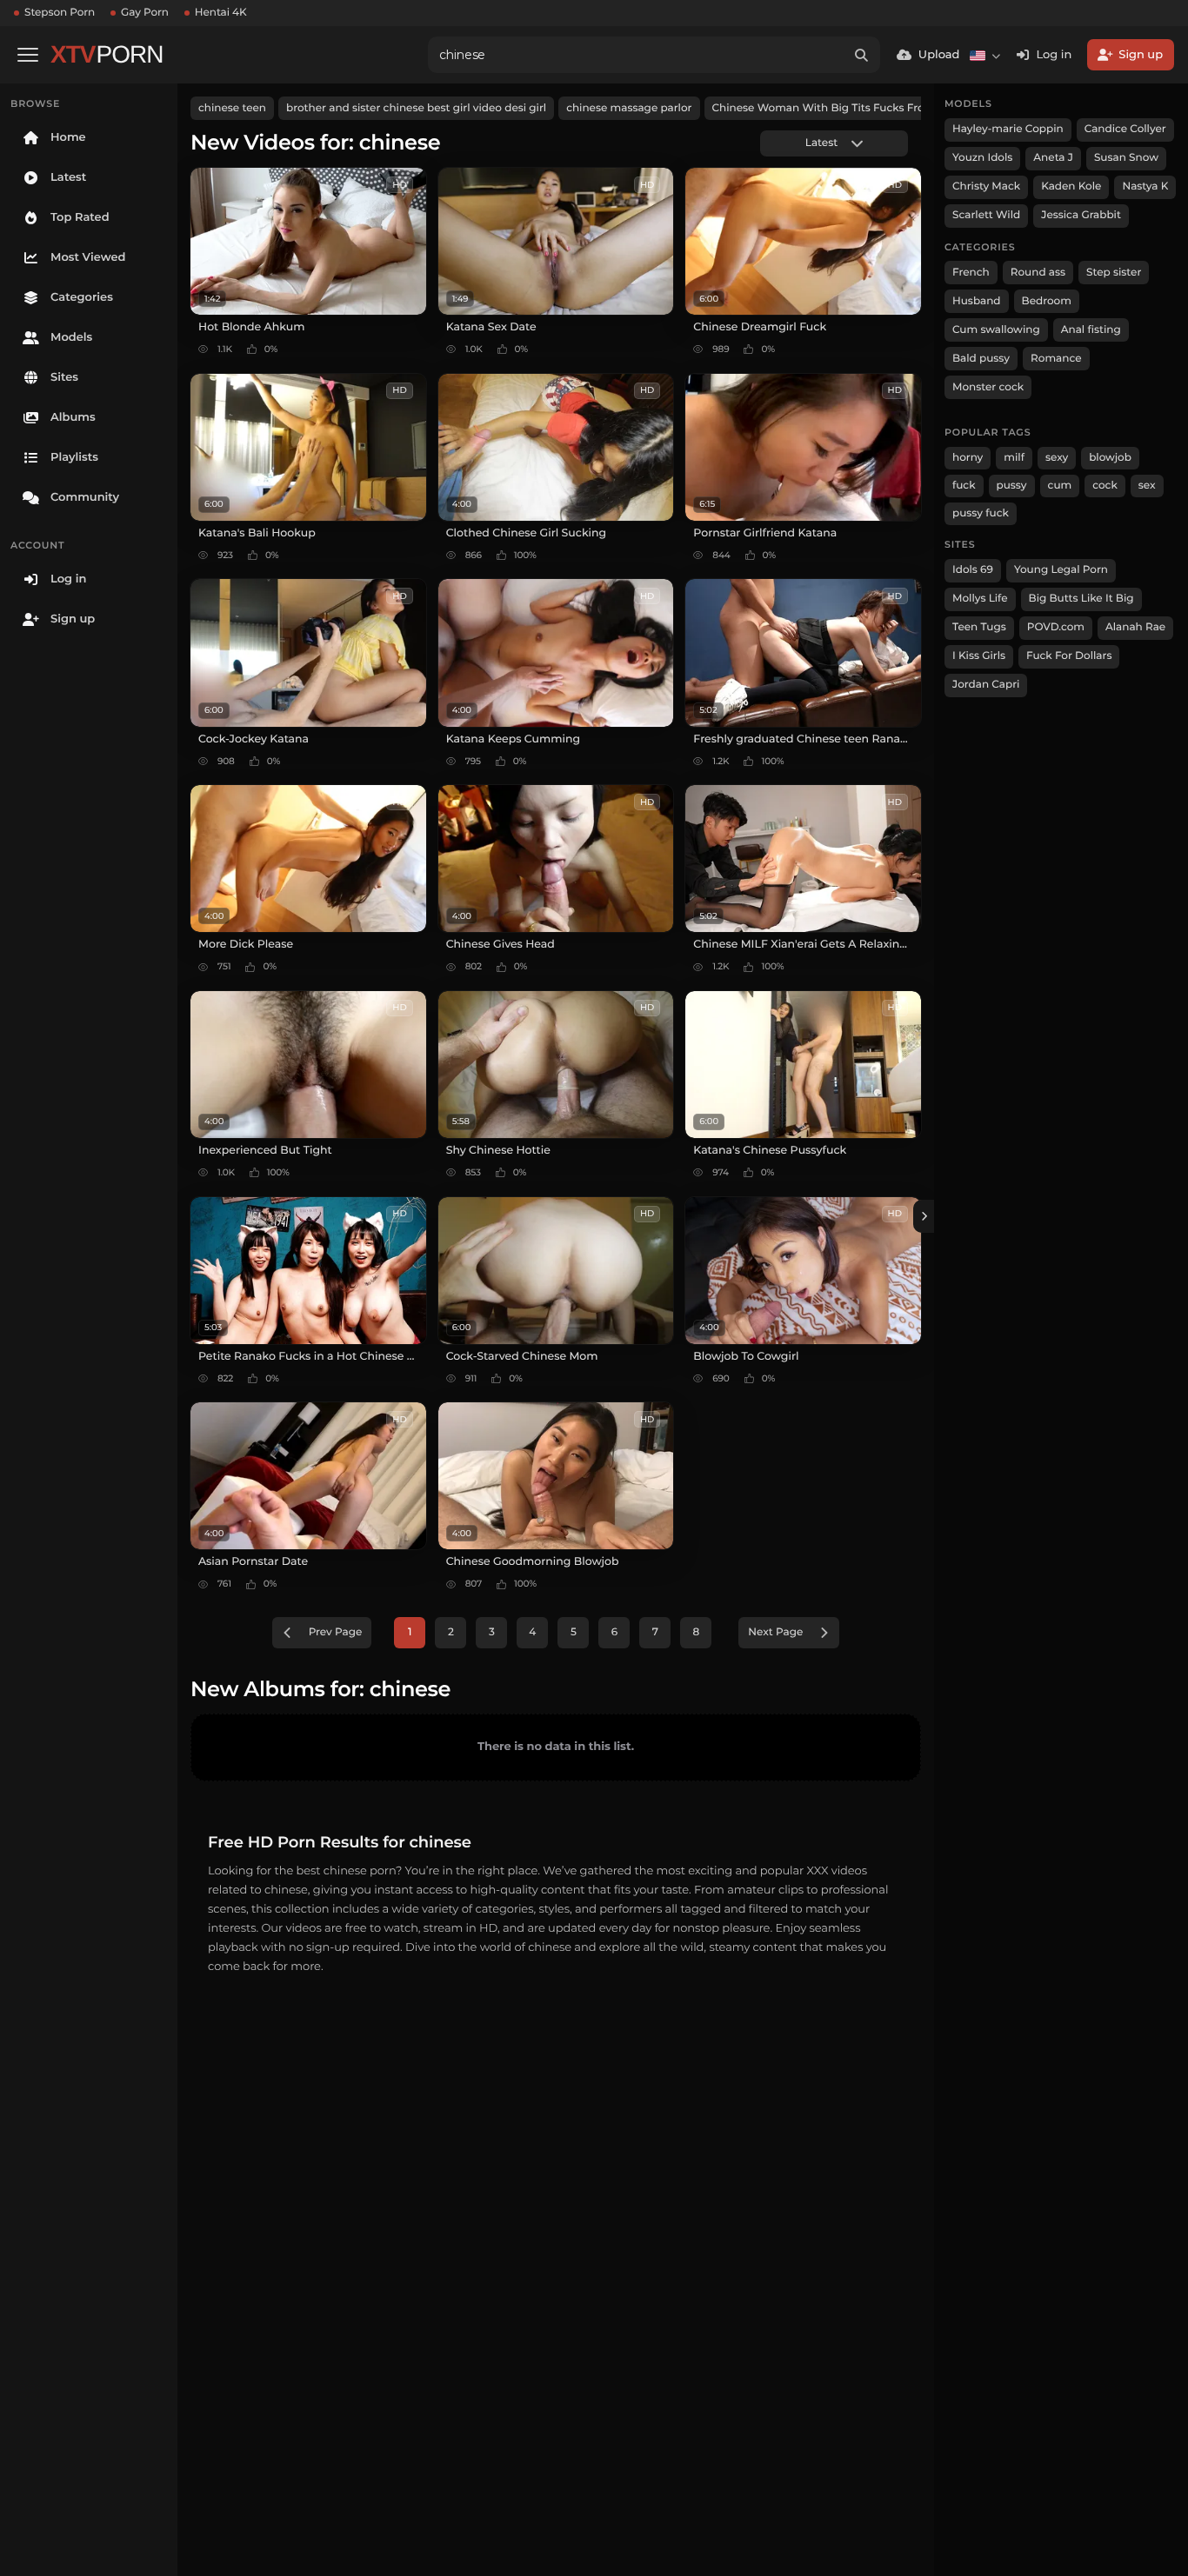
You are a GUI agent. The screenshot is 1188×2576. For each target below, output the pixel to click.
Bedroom (1047, 301)
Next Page (775, 1632)
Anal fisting (1091, 330)
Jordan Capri (986, 685)
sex (1147, 486)
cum (1060, 486)
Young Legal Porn (1061, 570)
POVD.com (1056, 627)
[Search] (862, 55)
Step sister (1114, 273)
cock (1105, 486)
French (971, 273)
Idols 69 (973, 570)
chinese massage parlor (629, 108)
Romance (1056, 359)
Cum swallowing (996, 330)
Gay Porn (145, 13)
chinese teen (232, 108)
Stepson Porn (60, 13)
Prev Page (336, 1632)
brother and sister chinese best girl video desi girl (416, 108)
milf (1014, 458)
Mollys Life (980, 599)
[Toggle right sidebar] (924, 1216)
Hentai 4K (221, 13)
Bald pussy (981, 359)
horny (968, 458)
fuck (964, 486)
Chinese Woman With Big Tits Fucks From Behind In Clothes (873, 108)
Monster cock (988, 387)
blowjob (1110, 458)
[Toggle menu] (28, 55)
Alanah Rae (1135, 627)
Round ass (1038, 273)
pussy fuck (981, 513)
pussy (1012, 486)
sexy (1057, 458)
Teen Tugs (979, 627)
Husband (977, 301)
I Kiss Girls (979, 656)
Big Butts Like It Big (1081, 599)
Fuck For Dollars (1069, 656)
